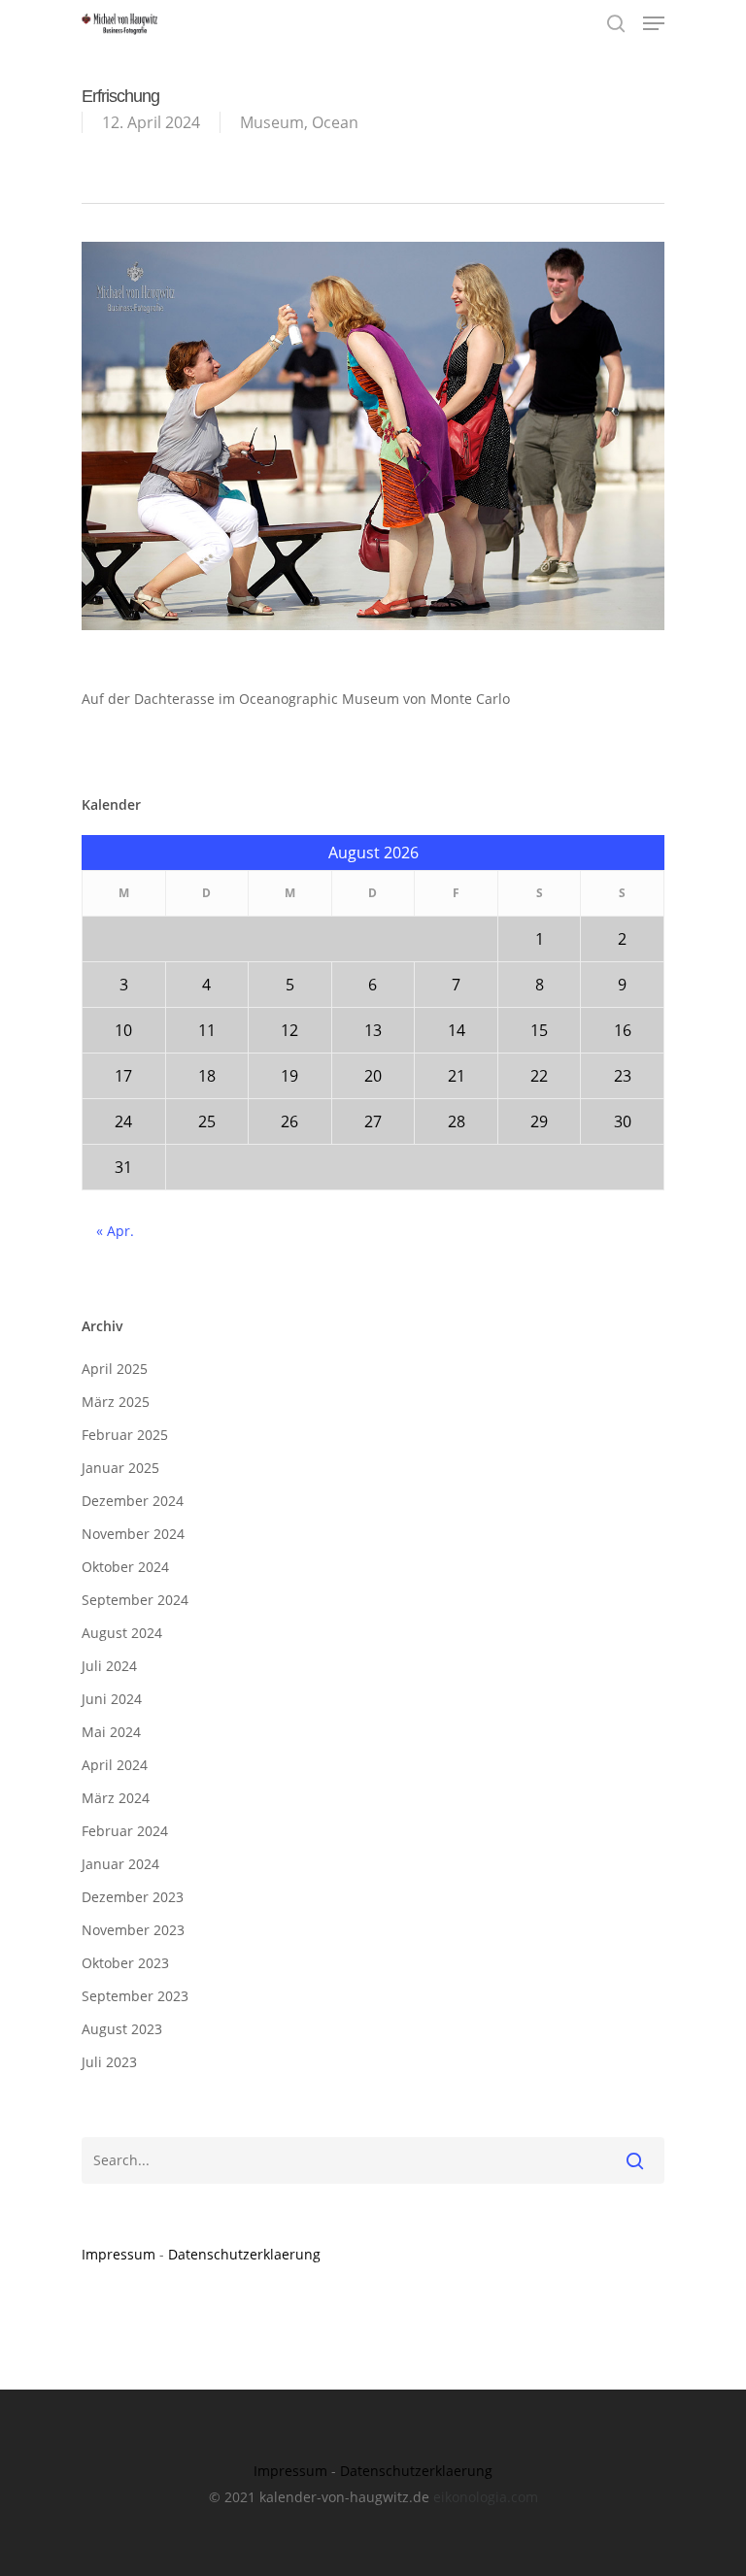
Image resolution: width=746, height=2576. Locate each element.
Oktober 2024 (125, 1567)
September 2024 (135, 1600)
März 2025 (116, 1402)
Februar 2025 (125, 1435)
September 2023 (135, 1996)
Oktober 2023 (125, 1963)
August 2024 (122, 1633)
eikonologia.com (486, 2497)
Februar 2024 (125, 1831)
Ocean (335, 122)
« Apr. (115, 1231)
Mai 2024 (111, 1732)
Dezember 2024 (133, 1501)
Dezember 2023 (133, 1897)
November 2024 (133, 1534)
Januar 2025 (120, 1468)
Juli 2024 (109, 1666)
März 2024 (116, 1798)
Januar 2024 (120, 1864)
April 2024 (115, 1765)
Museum (272, 122)
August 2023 (122, 2029)
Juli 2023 (109, 2062)
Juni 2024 (112, 1699)
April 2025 (115, 1369)
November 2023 (133, 1930)
